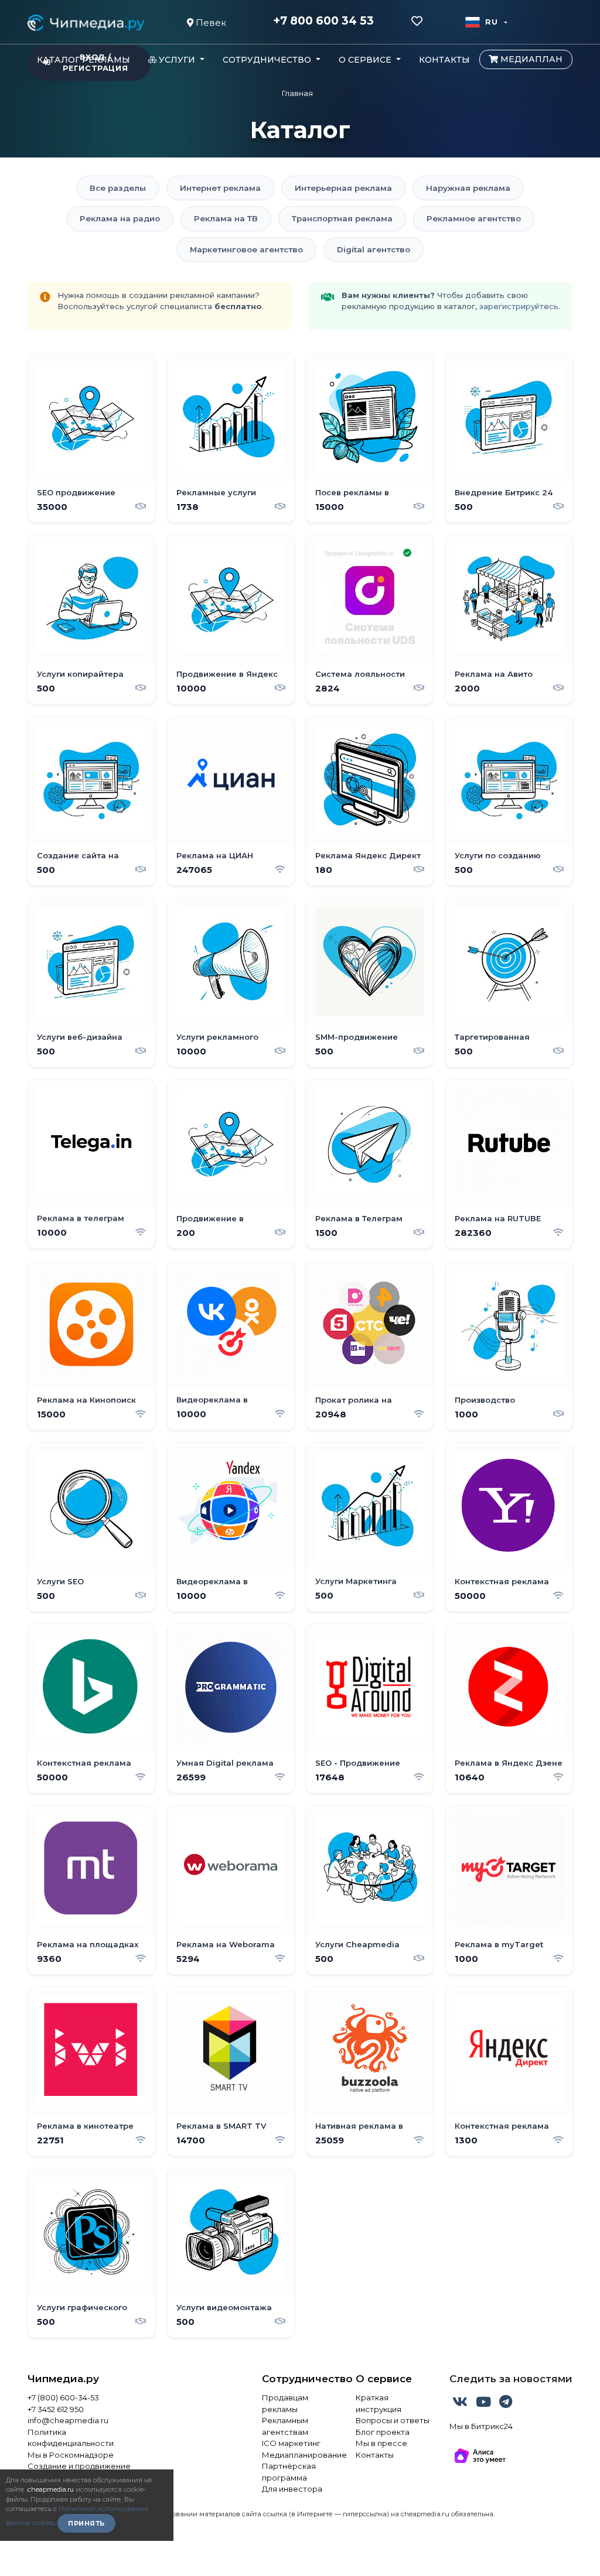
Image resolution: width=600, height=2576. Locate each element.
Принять (86, 2523)
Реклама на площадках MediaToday (88, 1949)
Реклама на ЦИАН (215, 855)
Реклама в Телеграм (359, 1218)
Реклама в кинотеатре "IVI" (85, 2130)
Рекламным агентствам (285, 2426)
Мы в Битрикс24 (481, 2426)
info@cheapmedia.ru (68, 2420)
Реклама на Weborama (226, 1944)
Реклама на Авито (494, 673)
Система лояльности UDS (360, 679)
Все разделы (118, 188)
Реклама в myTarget (499, 1944)
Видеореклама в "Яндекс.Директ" (212, 1586)
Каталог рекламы (83, 60)
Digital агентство (374, 249)
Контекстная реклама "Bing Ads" (84, 1767)
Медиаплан (530, 59)
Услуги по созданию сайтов (498, 860)
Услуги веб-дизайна (80, 1036)
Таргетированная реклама (492, 1042)
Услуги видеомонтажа (224, 2307)
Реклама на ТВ (226, 218)
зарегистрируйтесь (519, 306)
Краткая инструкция (379, 2403)
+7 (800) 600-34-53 (63, 2397)
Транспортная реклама (342, 218)
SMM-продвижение (357, 1036)
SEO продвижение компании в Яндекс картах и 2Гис (79, 497)
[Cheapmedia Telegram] (506, 2404)
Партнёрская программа (289, 2472)
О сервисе (384, 2379)
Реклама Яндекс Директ (368, 855)
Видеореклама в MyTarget (212, 1405)
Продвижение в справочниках (210, 1223)
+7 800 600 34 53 (323, 21)
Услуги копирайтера (80, 673)
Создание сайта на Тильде (78, 860)
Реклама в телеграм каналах (81, 1223)
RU (491, 22)
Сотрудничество (300, 2379)
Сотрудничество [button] (268, 60)
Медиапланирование (300, 2455)
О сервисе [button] (366, 60)
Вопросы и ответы (393, 2420)
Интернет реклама (220, 188)
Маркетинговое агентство (246, 249)
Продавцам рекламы (285, 2403)
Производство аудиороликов (486, 1405)
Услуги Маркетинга (356, 1581)
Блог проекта (383, 2432)
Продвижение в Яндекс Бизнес (227, 679)
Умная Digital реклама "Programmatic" (225, 1767)
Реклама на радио (120, 218)
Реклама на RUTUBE (498, 1218)
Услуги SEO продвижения (67, 1586)
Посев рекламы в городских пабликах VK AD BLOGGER (365, 497)
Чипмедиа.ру (63, 2379)
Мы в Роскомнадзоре (71, 2455)
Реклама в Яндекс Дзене (509, 1762)
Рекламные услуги (216, 492)
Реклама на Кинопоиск (86, 1399)
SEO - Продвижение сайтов (358, 1767)
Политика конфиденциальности (71, 2438)
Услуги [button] (177, 60)
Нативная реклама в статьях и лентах (359, 2130)
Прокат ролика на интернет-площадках (361, 1405)
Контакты (444, 60)
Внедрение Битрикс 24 (504, 492)
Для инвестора (292, 2489)
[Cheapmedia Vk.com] (461, 2404)
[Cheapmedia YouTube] (485, 2404)
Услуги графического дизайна (82, 2312)
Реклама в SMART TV (221, 2125)
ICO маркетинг (291, 2443)
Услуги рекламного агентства (217, 1042)
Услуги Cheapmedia (357, 1944)
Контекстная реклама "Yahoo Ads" (502, 1586)
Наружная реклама (468, 188)
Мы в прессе (381, 2443)
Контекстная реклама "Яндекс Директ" (502, 2130)
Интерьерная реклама (343, 188)
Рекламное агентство (474, 218)
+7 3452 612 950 (56, 2409)
